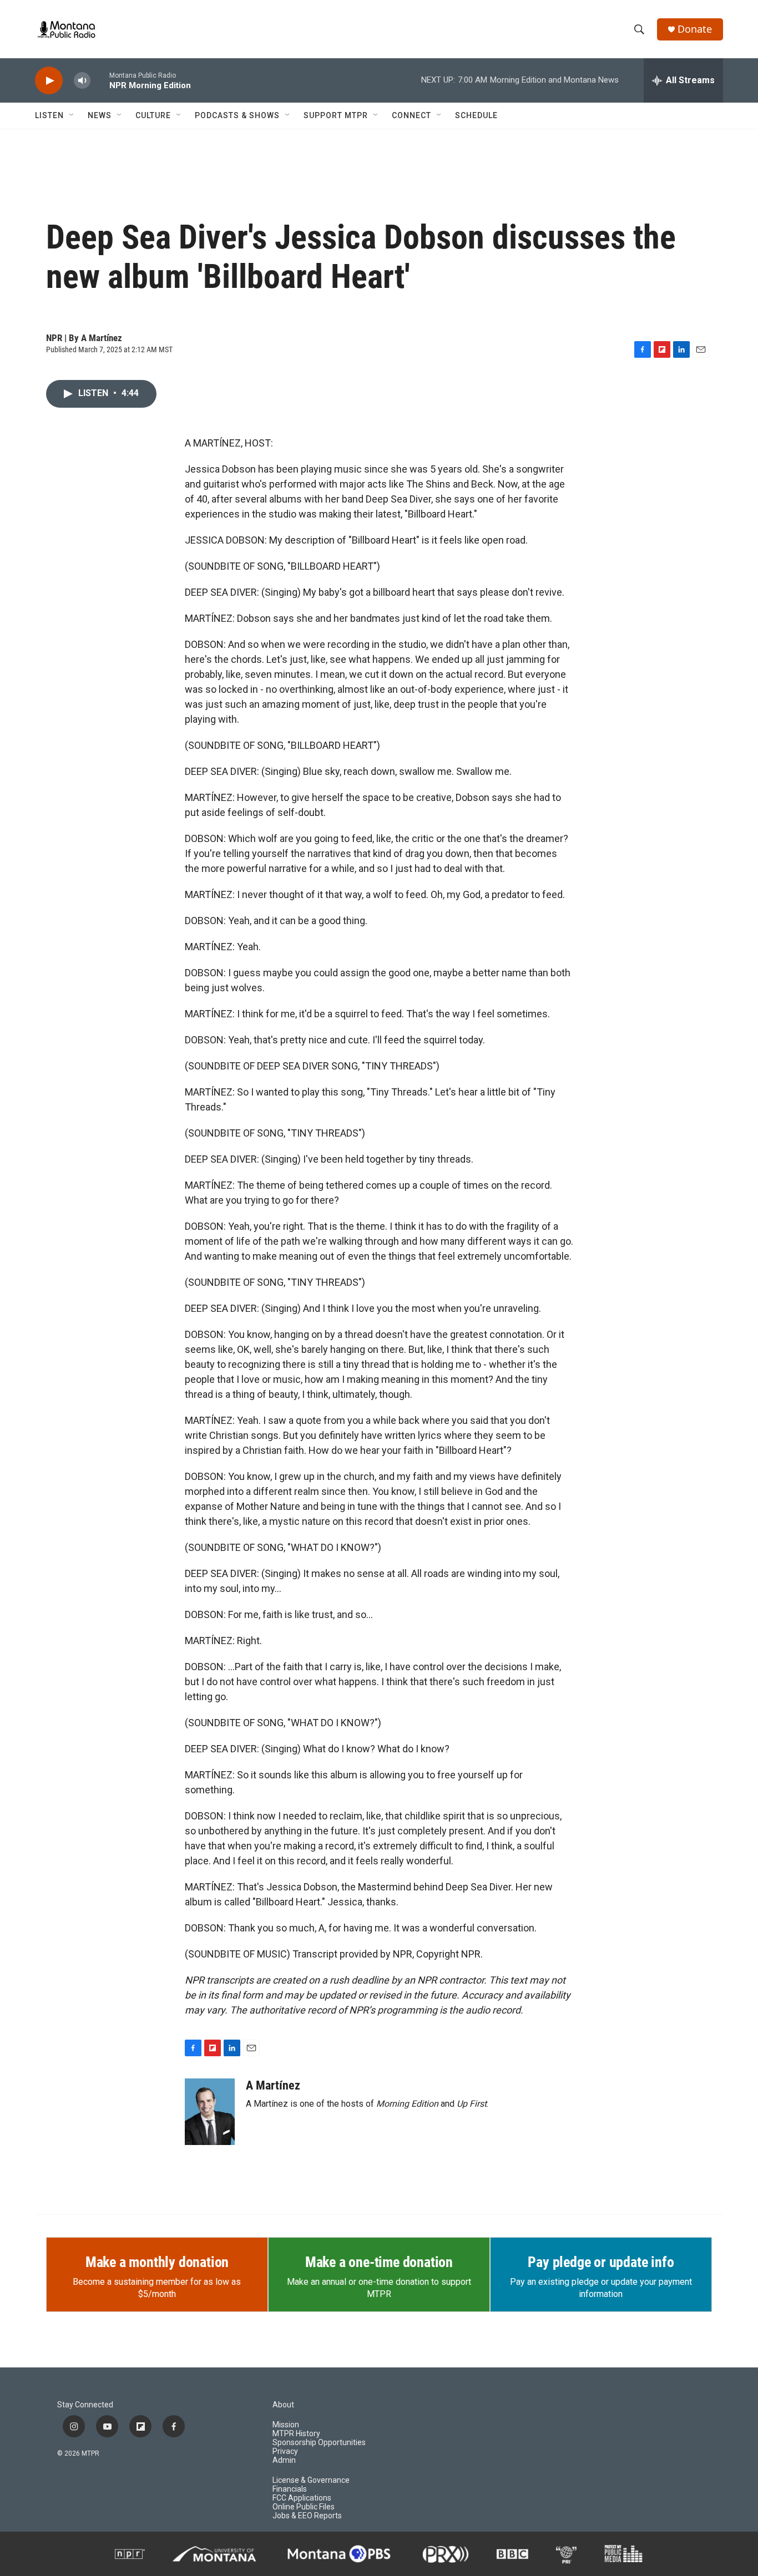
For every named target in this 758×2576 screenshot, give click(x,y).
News (100, 115)
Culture (153, 115)
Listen (49, 115)
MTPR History (296, 2434)
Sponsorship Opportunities (319, 2443)
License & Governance (311, 2480)
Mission (286, 2425)
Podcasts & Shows (237, 115)
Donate (695, 29)
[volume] (82, 81)
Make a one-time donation (379, 2262)
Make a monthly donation (157, 2262)
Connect (411, 115)
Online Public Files (304, 2507)
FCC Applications (302, 2498)
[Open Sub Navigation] (72, 115)
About (283, 2405)
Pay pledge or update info (601, 2262)
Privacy (285, 2451)
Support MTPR (336, 115)
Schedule (476, 115)
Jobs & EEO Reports (307, 2516)
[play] (49, 81)
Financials (290, 2489)
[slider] (100, 80)
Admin (284, 2460)
